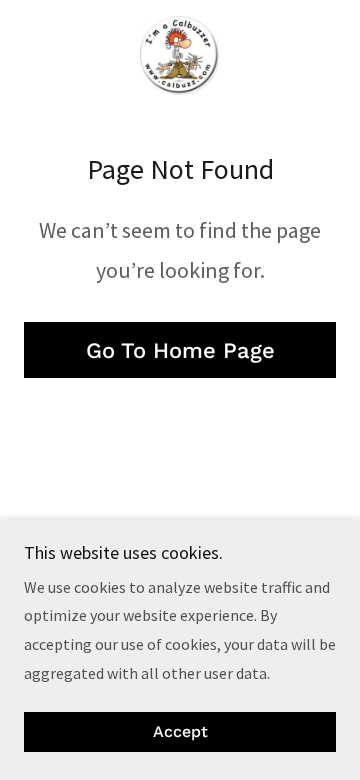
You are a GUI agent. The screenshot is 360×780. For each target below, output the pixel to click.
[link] (179, 56)
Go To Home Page (180, 350)
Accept (180, 732)
